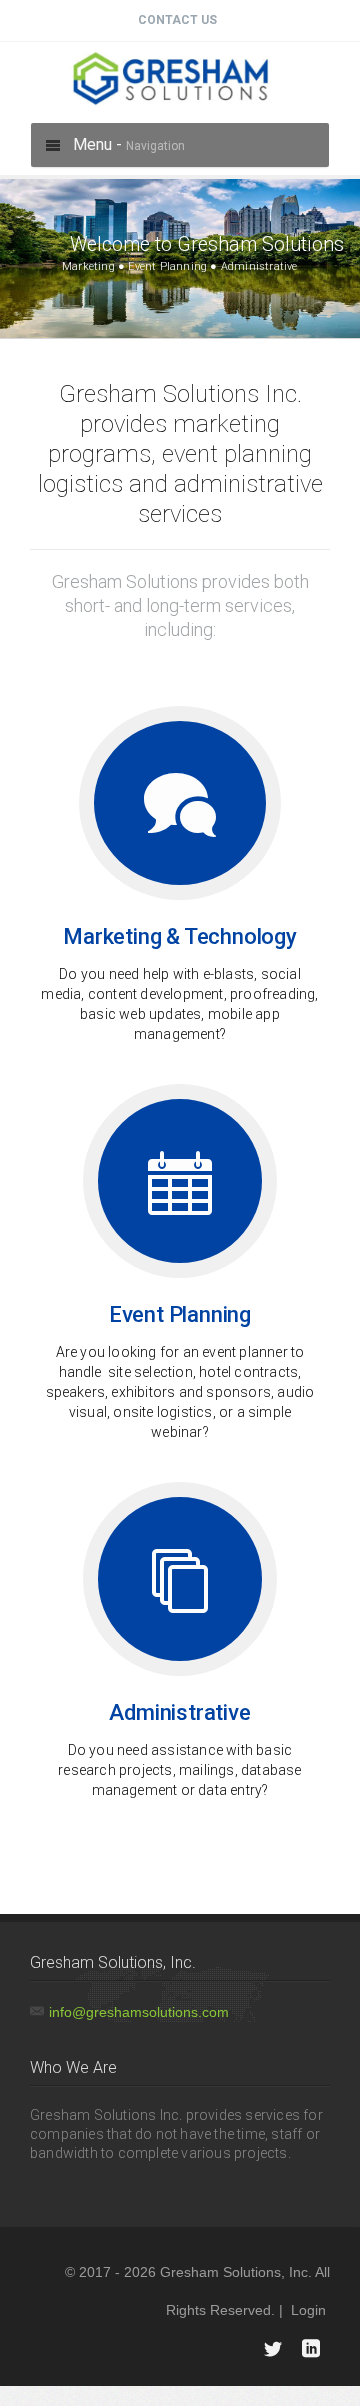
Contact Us (177, 20)
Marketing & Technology (180, 936)
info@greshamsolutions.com (139, 2012)
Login (308, 2310)
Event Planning (180, 1314)
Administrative (179, 1712)
